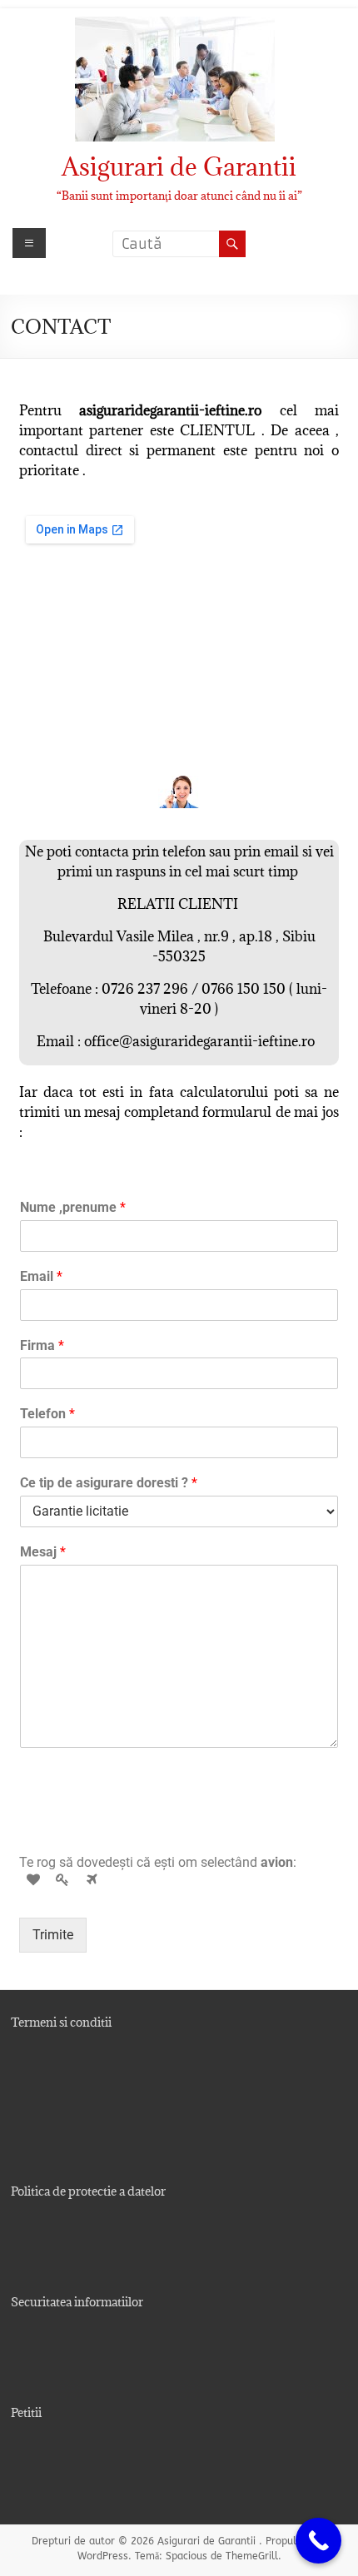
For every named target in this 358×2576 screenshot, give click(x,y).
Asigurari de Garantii (179, 166)
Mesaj (43, 1552)
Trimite (53, 1935)
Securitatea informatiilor (77, 2302)
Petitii (26, 2412)
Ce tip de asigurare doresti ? (109, 1483)
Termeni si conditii (61, 2022)
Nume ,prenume (73, 1207)
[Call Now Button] (318, 2541)
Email (41, 1276)
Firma (42, 1345)
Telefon (47, 1414)
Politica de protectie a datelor (88, 2191)
